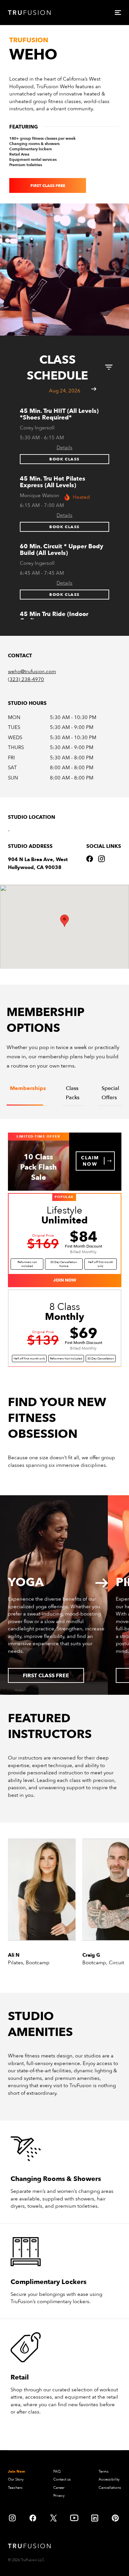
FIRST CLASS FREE (48, 186)
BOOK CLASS (64, 459)
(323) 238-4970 (26, 679)
